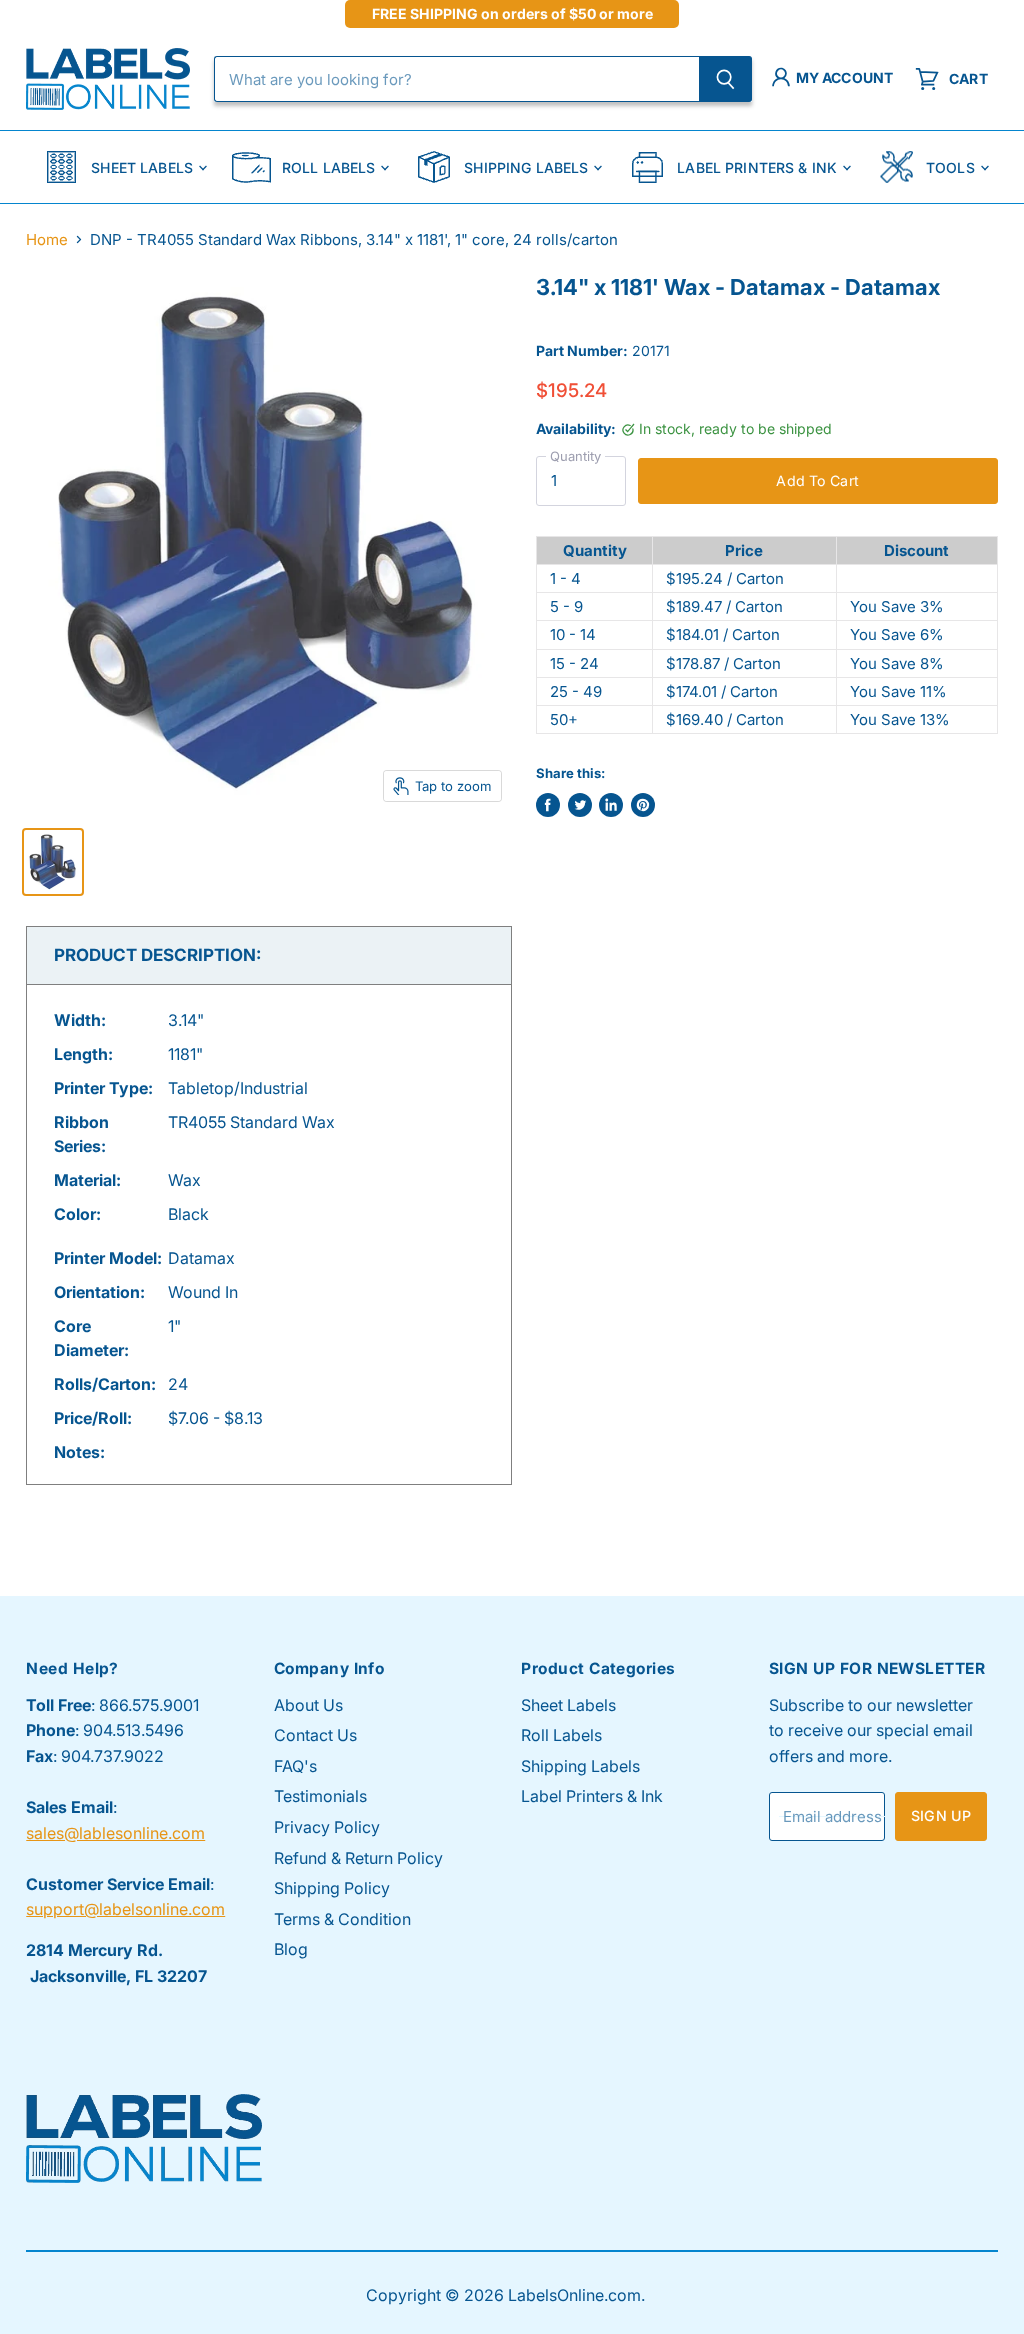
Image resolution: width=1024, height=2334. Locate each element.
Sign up (941, 1815)
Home (47, 239)
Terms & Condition (342, 1919)
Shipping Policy (332, 1888)
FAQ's (295, 1766)
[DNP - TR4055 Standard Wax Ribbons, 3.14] (53, 862)
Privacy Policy (327, 1827)
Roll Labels (329, 167)
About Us (308, 1705)
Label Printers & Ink (757, 167)
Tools (950, 167)
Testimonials (320, 1796)
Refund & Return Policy (358, 1858)
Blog (291, 1949)
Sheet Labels (142, 167)
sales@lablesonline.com (115, 1833)
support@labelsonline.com (125, 1909)
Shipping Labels (526, 167)
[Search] (725, 79)
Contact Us (315, 1735)
